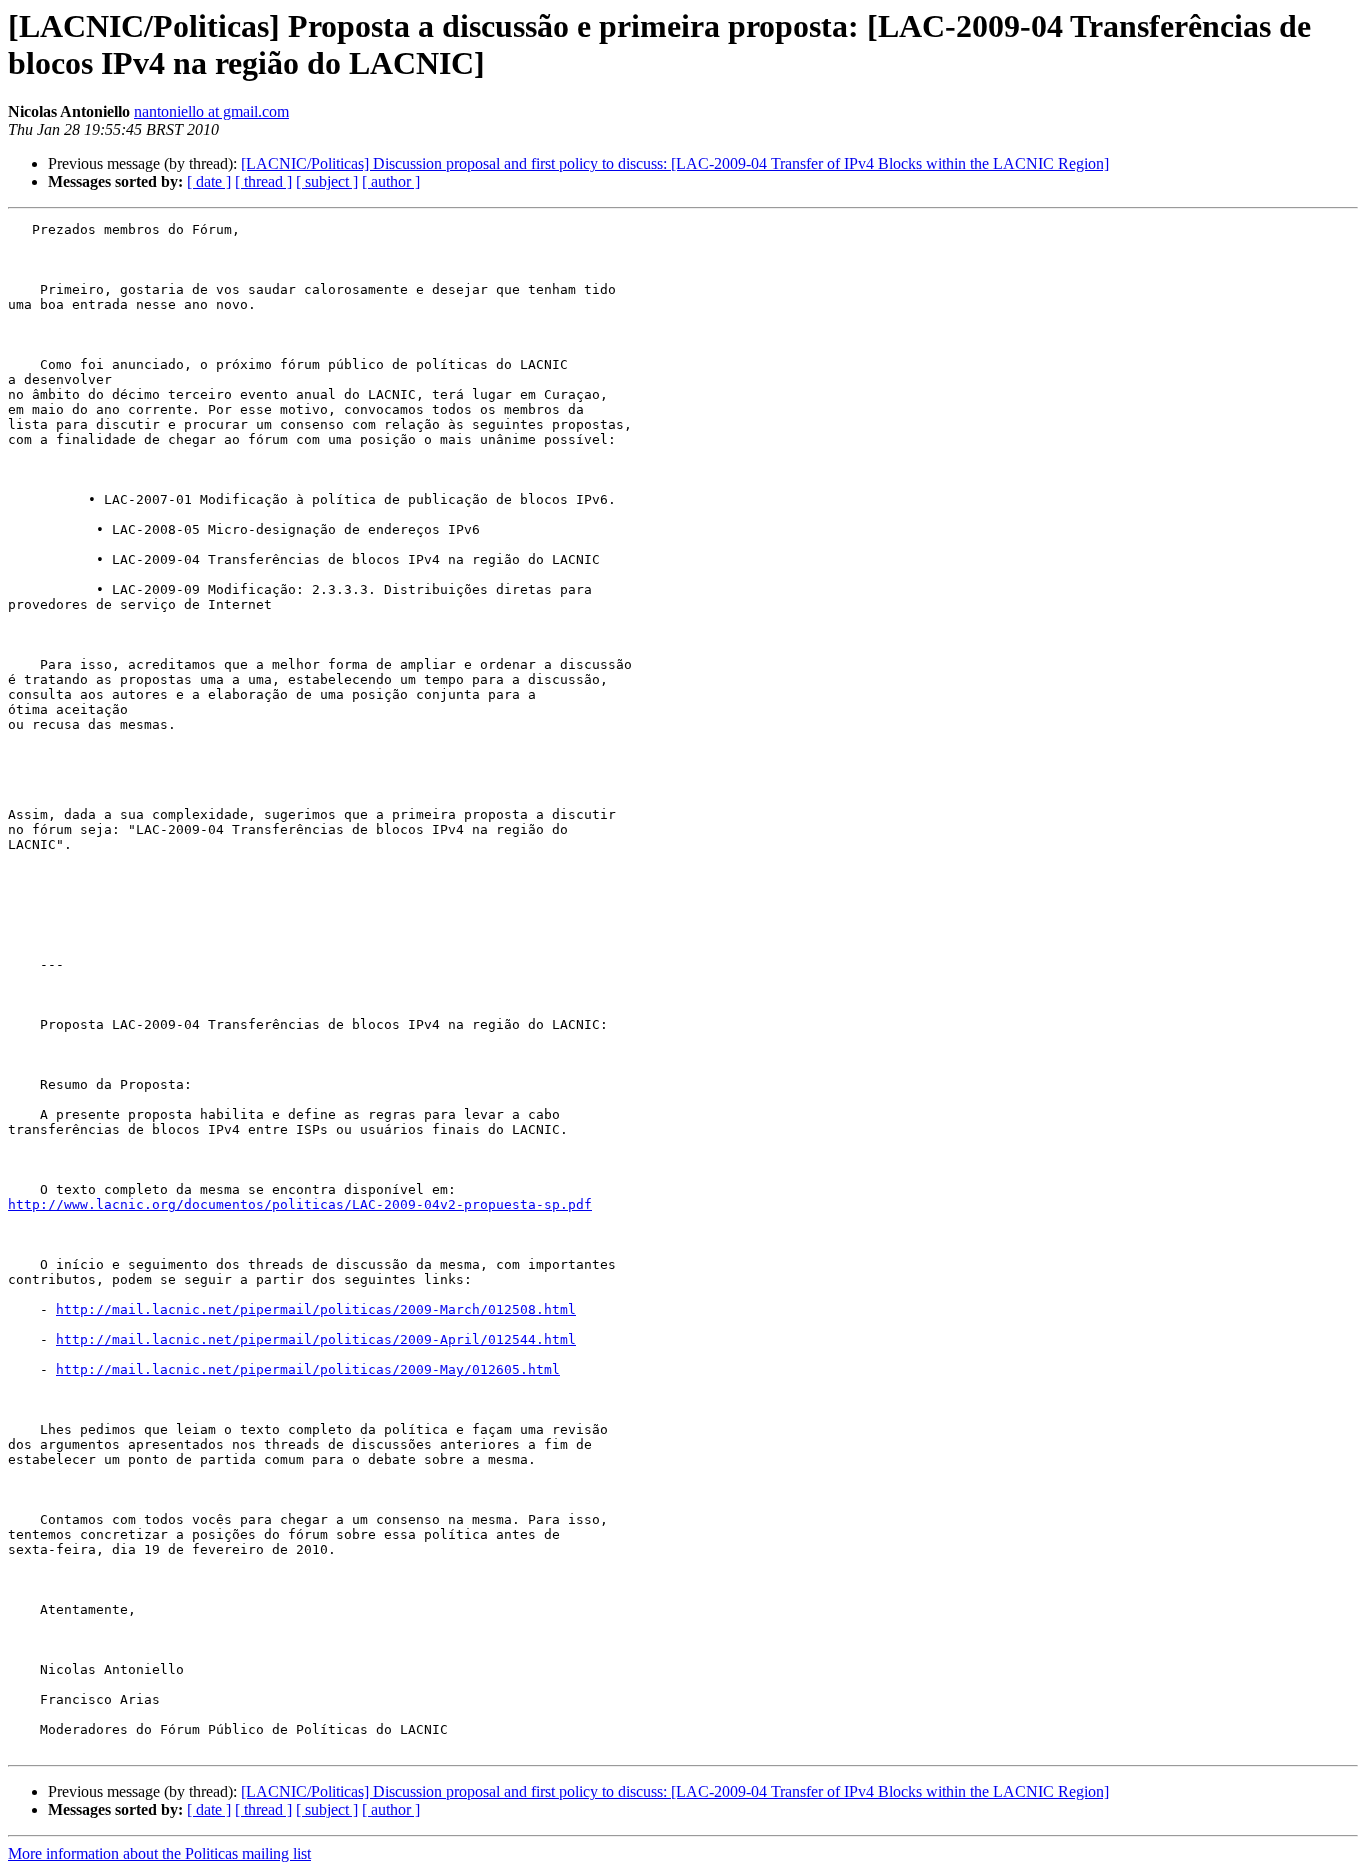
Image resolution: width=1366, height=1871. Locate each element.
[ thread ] (263, 181)
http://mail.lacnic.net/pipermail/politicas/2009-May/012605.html (308, 1369)
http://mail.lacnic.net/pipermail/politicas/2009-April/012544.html (316, 1339)
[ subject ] (327, 181)
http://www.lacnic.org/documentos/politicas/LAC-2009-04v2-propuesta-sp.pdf (300, 1204)
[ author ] (391, 181)
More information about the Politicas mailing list (159, 1853)
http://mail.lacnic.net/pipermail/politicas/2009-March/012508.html (316, 1309)
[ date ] (209, 181)
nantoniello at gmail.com (211, 111)
